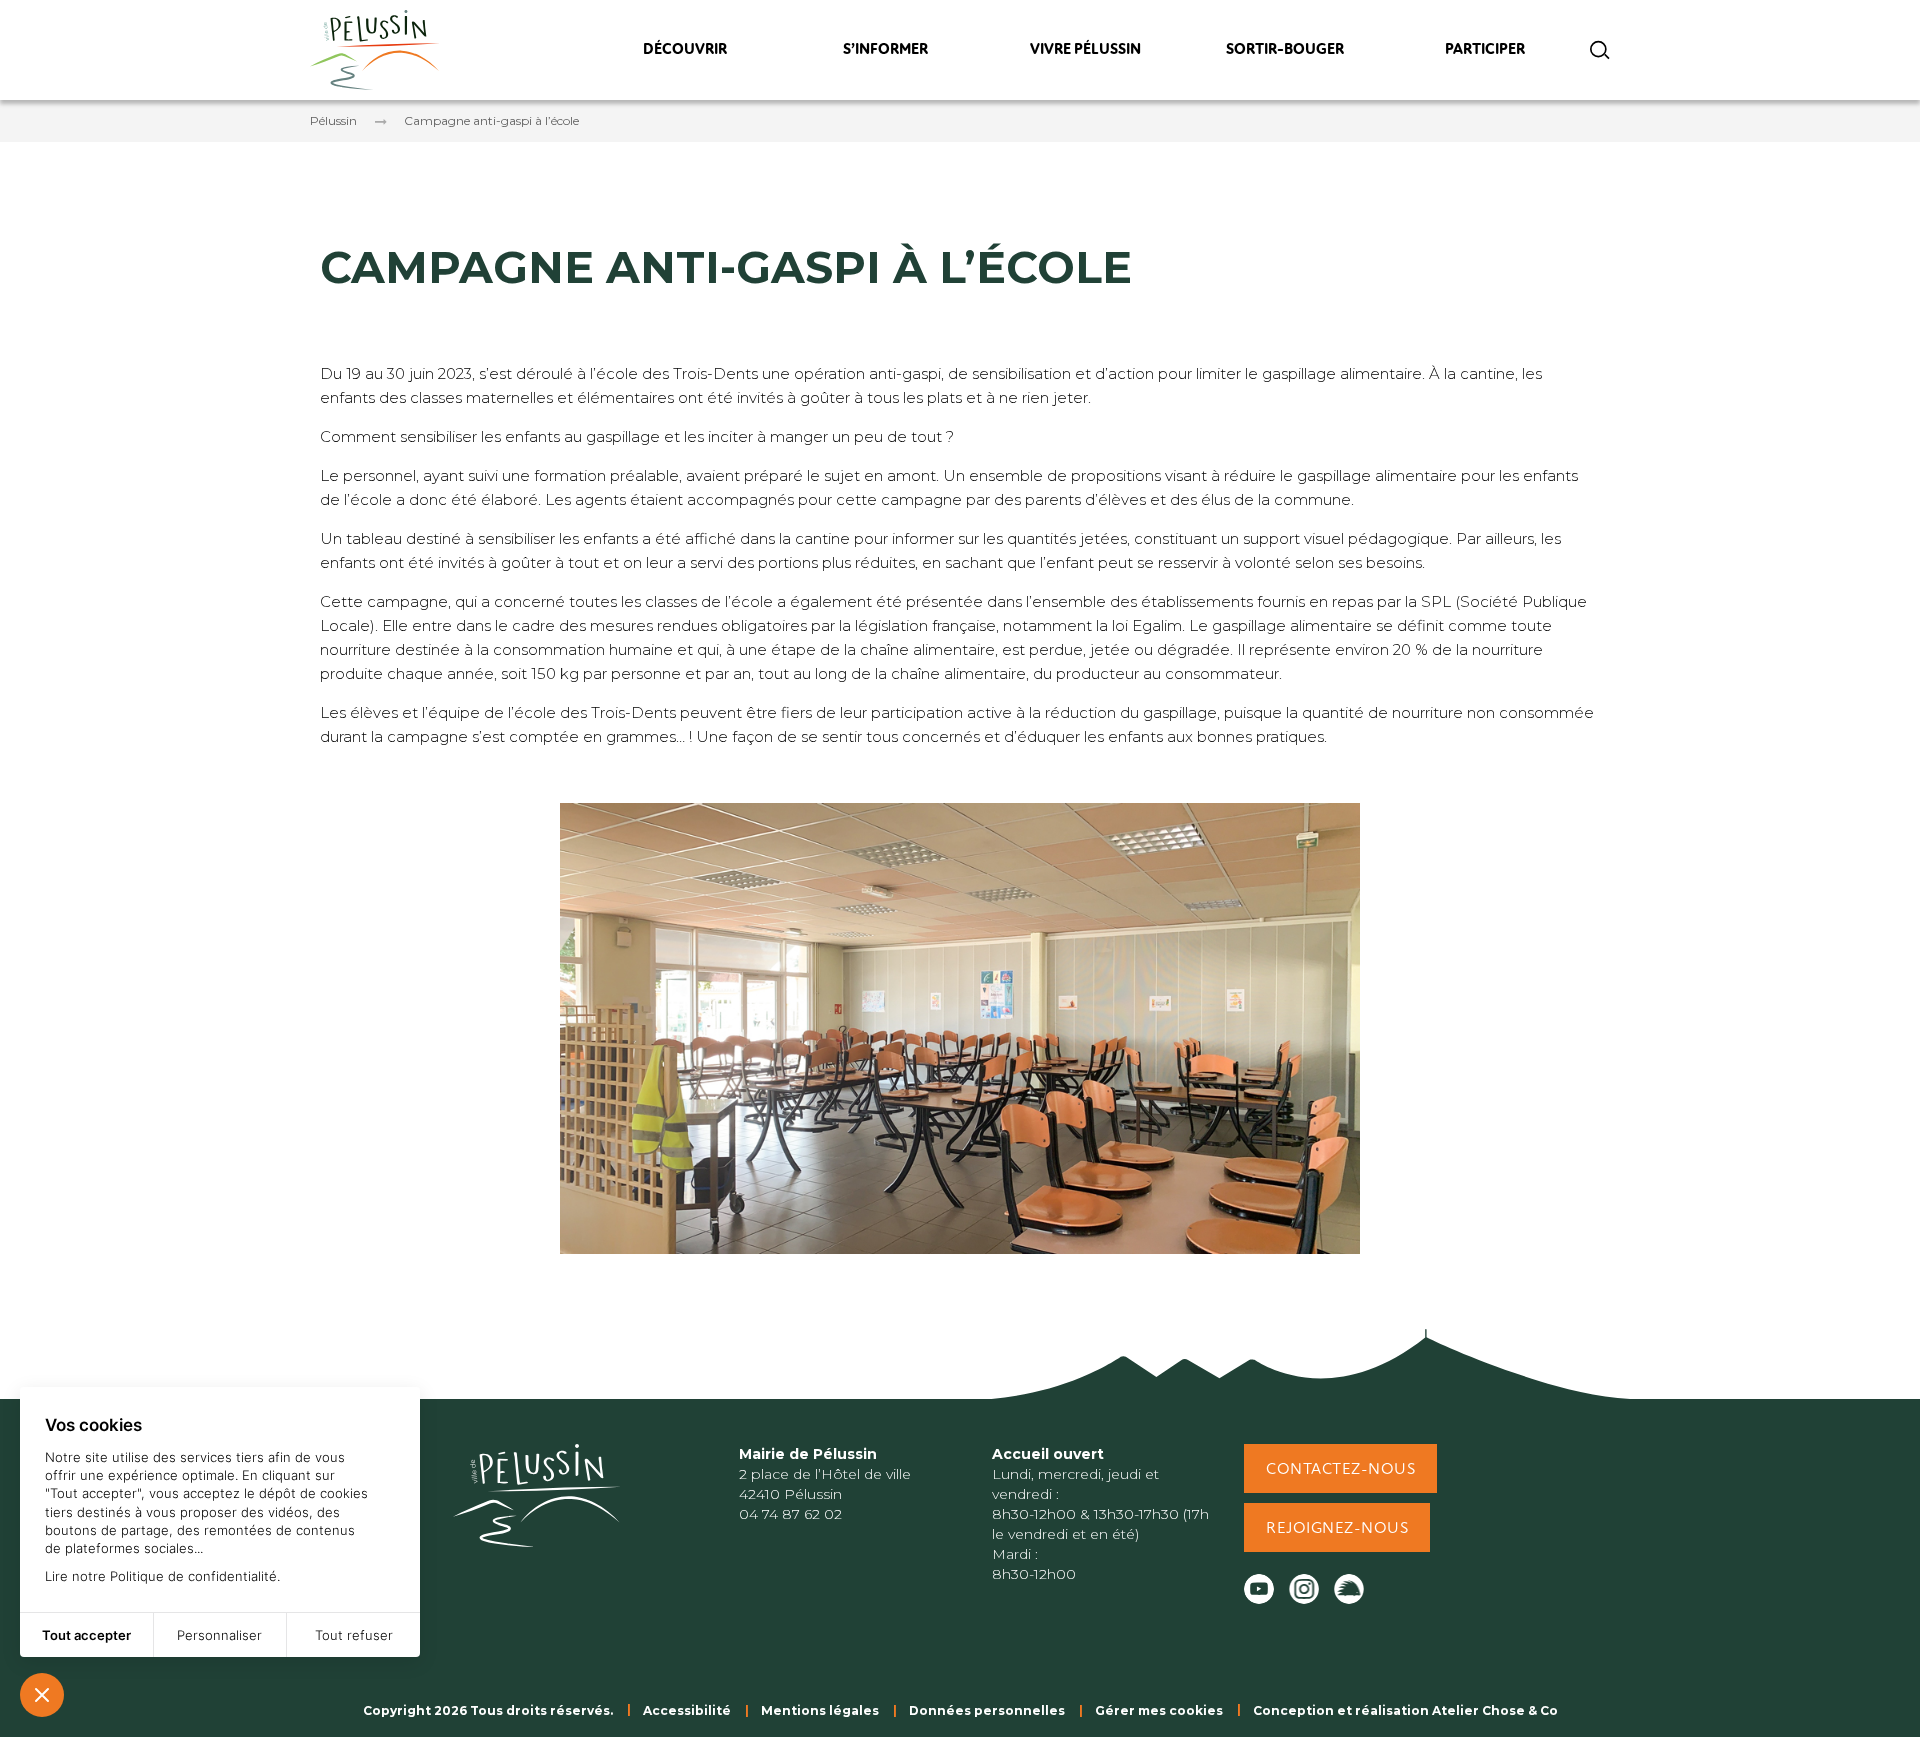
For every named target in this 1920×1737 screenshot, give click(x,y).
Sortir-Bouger (1285, 54)
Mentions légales (820, 1710)
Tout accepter (86, 1635)
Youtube (1259, 1589)
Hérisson (1349, 1589)
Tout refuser (354, 1635)
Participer (1485, 54)
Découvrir (685, 54)
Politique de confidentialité (193, 1576)
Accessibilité (687, 1710)
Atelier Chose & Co (1495, 1710)
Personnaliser (219, 1635)
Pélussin (333, 120)
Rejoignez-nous (1337, 1529)
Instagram (1304, 1589)
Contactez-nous (1340, 1470)
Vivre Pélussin (1085, 54)
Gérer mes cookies (1159, 1710)
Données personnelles (987, 1710)
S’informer (885, 54)
